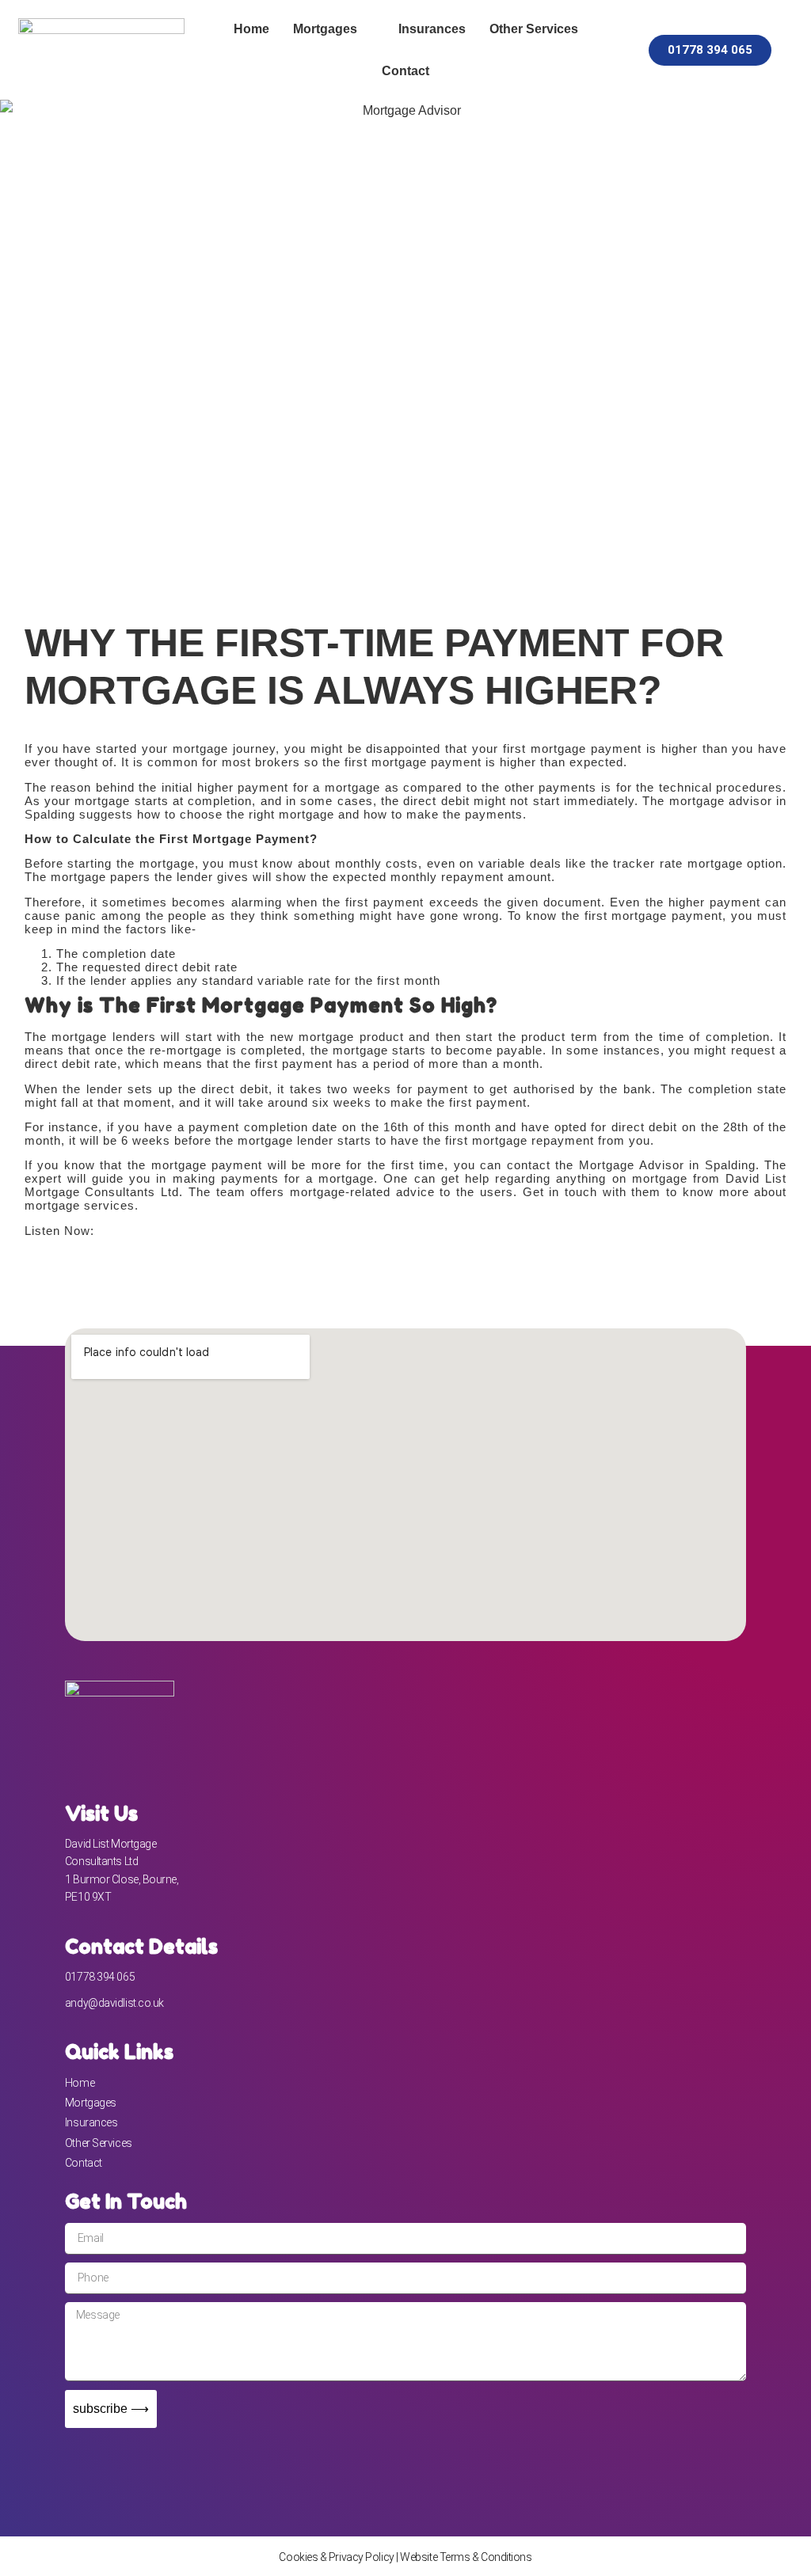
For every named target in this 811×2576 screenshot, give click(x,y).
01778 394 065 (100, 1977)
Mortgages (325, 29)
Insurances (432, 29)
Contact (405, 71)
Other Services (534, 29)
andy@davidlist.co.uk (114, 2003)
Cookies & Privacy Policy (336, 2557)
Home (251, 29)
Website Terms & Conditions (466, 2557)
